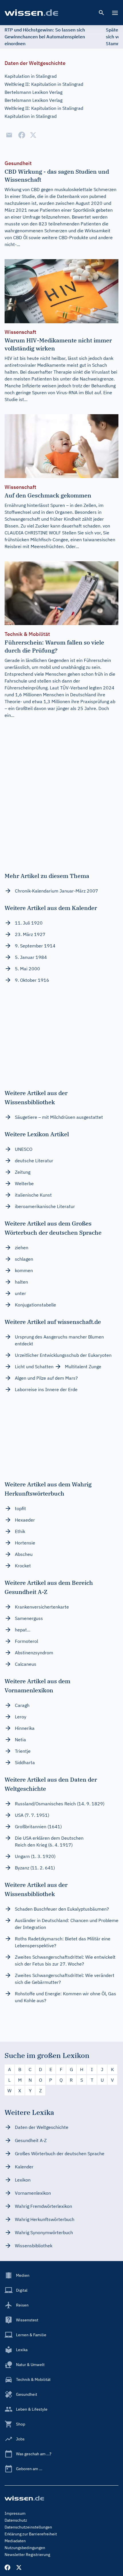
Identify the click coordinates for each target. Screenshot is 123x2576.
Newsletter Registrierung (27, 2555)
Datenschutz (16, 2520)
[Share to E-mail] (9, 135)
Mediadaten (15, 2541)
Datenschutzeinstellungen (28, 2527)
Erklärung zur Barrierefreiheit (31, 2534)
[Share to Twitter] (33, 135)
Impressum (15, 2513)
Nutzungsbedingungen (25, 2548)
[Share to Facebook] (22, 135)
